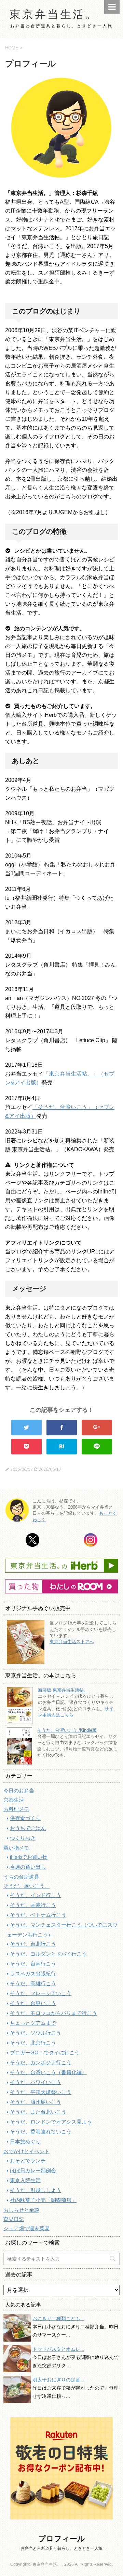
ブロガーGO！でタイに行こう (45, 2053)
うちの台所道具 (21, 1877)
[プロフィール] (62, 1447)
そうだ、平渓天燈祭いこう (41, 2092)
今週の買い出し (28, 1867)
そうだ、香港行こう (33, 1905)
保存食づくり (25, 1818)
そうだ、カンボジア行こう (41, 2062)
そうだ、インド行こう (36, 1895)
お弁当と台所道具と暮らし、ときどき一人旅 (61, 2548)
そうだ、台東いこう (33, 2003)
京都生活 (14, 1800)
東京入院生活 (25, 2180)
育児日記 (14, 2219)
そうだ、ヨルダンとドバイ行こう (48, 1954)
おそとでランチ (28, 2161)
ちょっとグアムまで (33, 2023)
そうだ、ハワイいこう (36, 2082)
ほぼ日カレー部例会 (33, 2170)
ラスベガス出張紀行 (33, 1973)
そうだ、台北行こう (33, 1944)
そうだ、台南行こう (33, 1964)
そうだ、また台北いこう (38, 2112)
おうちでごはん (28, 1828)
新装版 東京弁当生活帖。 (63, 1690)
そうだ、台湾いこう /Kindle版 (67, 1730)
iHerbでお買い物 (29, 1857)
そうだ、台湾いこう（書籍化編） (48, 2072)
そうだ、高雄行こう (33, 1983)
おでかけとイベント (26, 2151)
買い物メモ (16, 1848)
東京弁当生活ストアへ (72, 1642)
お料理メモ (16, 1809)
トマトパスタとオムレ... (58, 2349)
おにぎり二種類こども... (58, 2318)
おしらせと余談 (21, 2210)
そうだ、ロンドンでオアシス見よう (51, 2122)
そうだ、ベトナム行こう (38, 1915)
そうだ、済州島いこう (36, 2102)
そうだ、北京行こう (33, 2043)
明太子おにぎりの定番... (58, 2380)
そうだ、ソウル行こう (36, 2033)
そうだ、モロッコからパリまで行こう (53, 2013)
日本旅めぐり (25, 2141)
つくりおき (23, 1838)
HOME (12, 48)
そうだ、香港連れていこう (41, 2132)
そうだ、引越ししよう (36, 2190)
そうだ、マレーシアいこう (41, 1993)
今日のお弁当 (19, 1791)
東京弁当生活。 (54, 14)
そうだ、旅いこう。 (26, 1886)
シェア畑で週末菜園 (26, 2228)
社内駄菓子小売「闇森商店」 (43, 2200)
